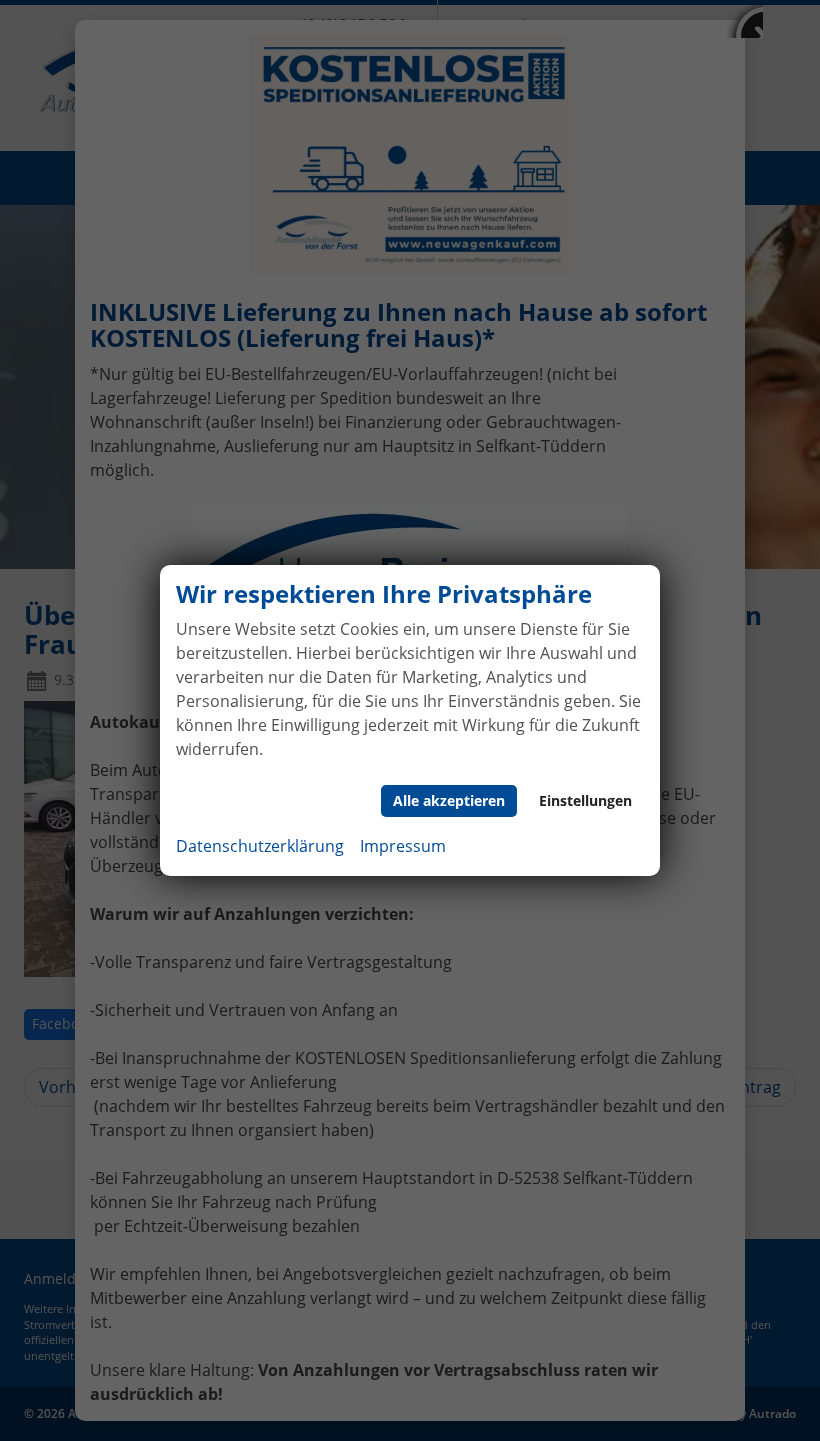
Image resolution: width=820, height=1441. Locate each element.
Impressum (403, 846)
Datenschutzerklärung (260, 846)
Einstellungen (585, 800)
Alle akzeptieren (449, 800)
